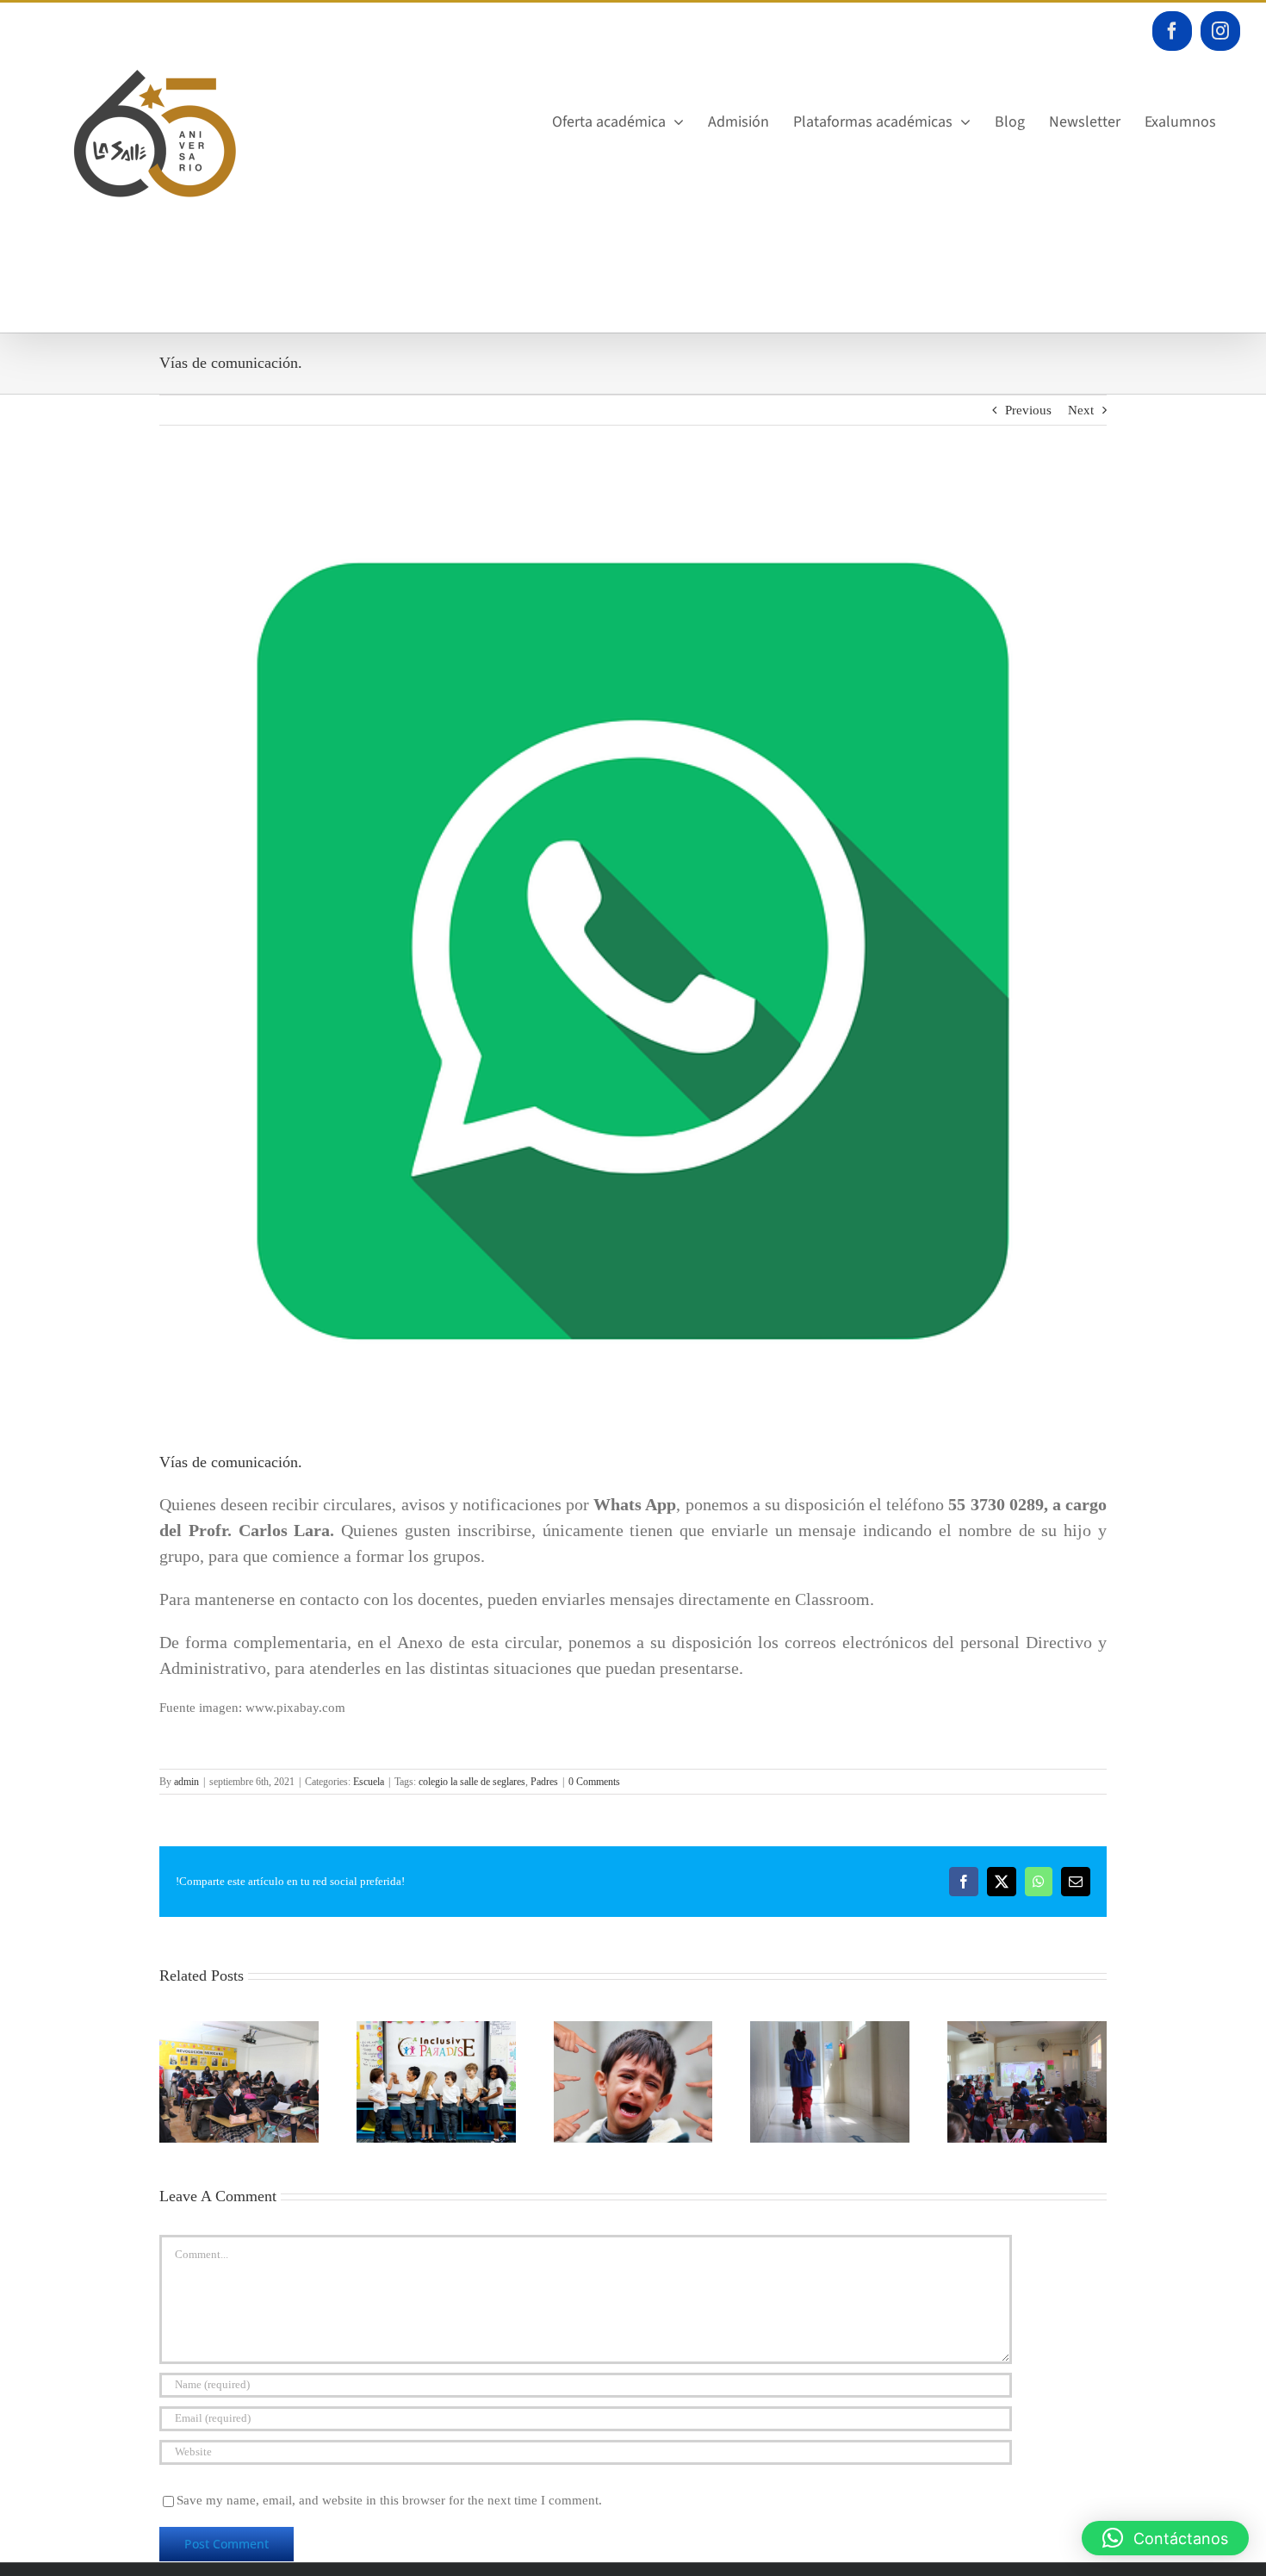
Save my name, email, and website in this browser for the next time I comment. (389, 2500)
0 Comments (594, 1782)
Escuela (369, 1782)
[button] (1165, 2538)
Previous (1028, 410)
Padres (544, 1782)
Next (1081, 410)
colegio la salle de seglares (472, 1782)
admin (186, 1782)
